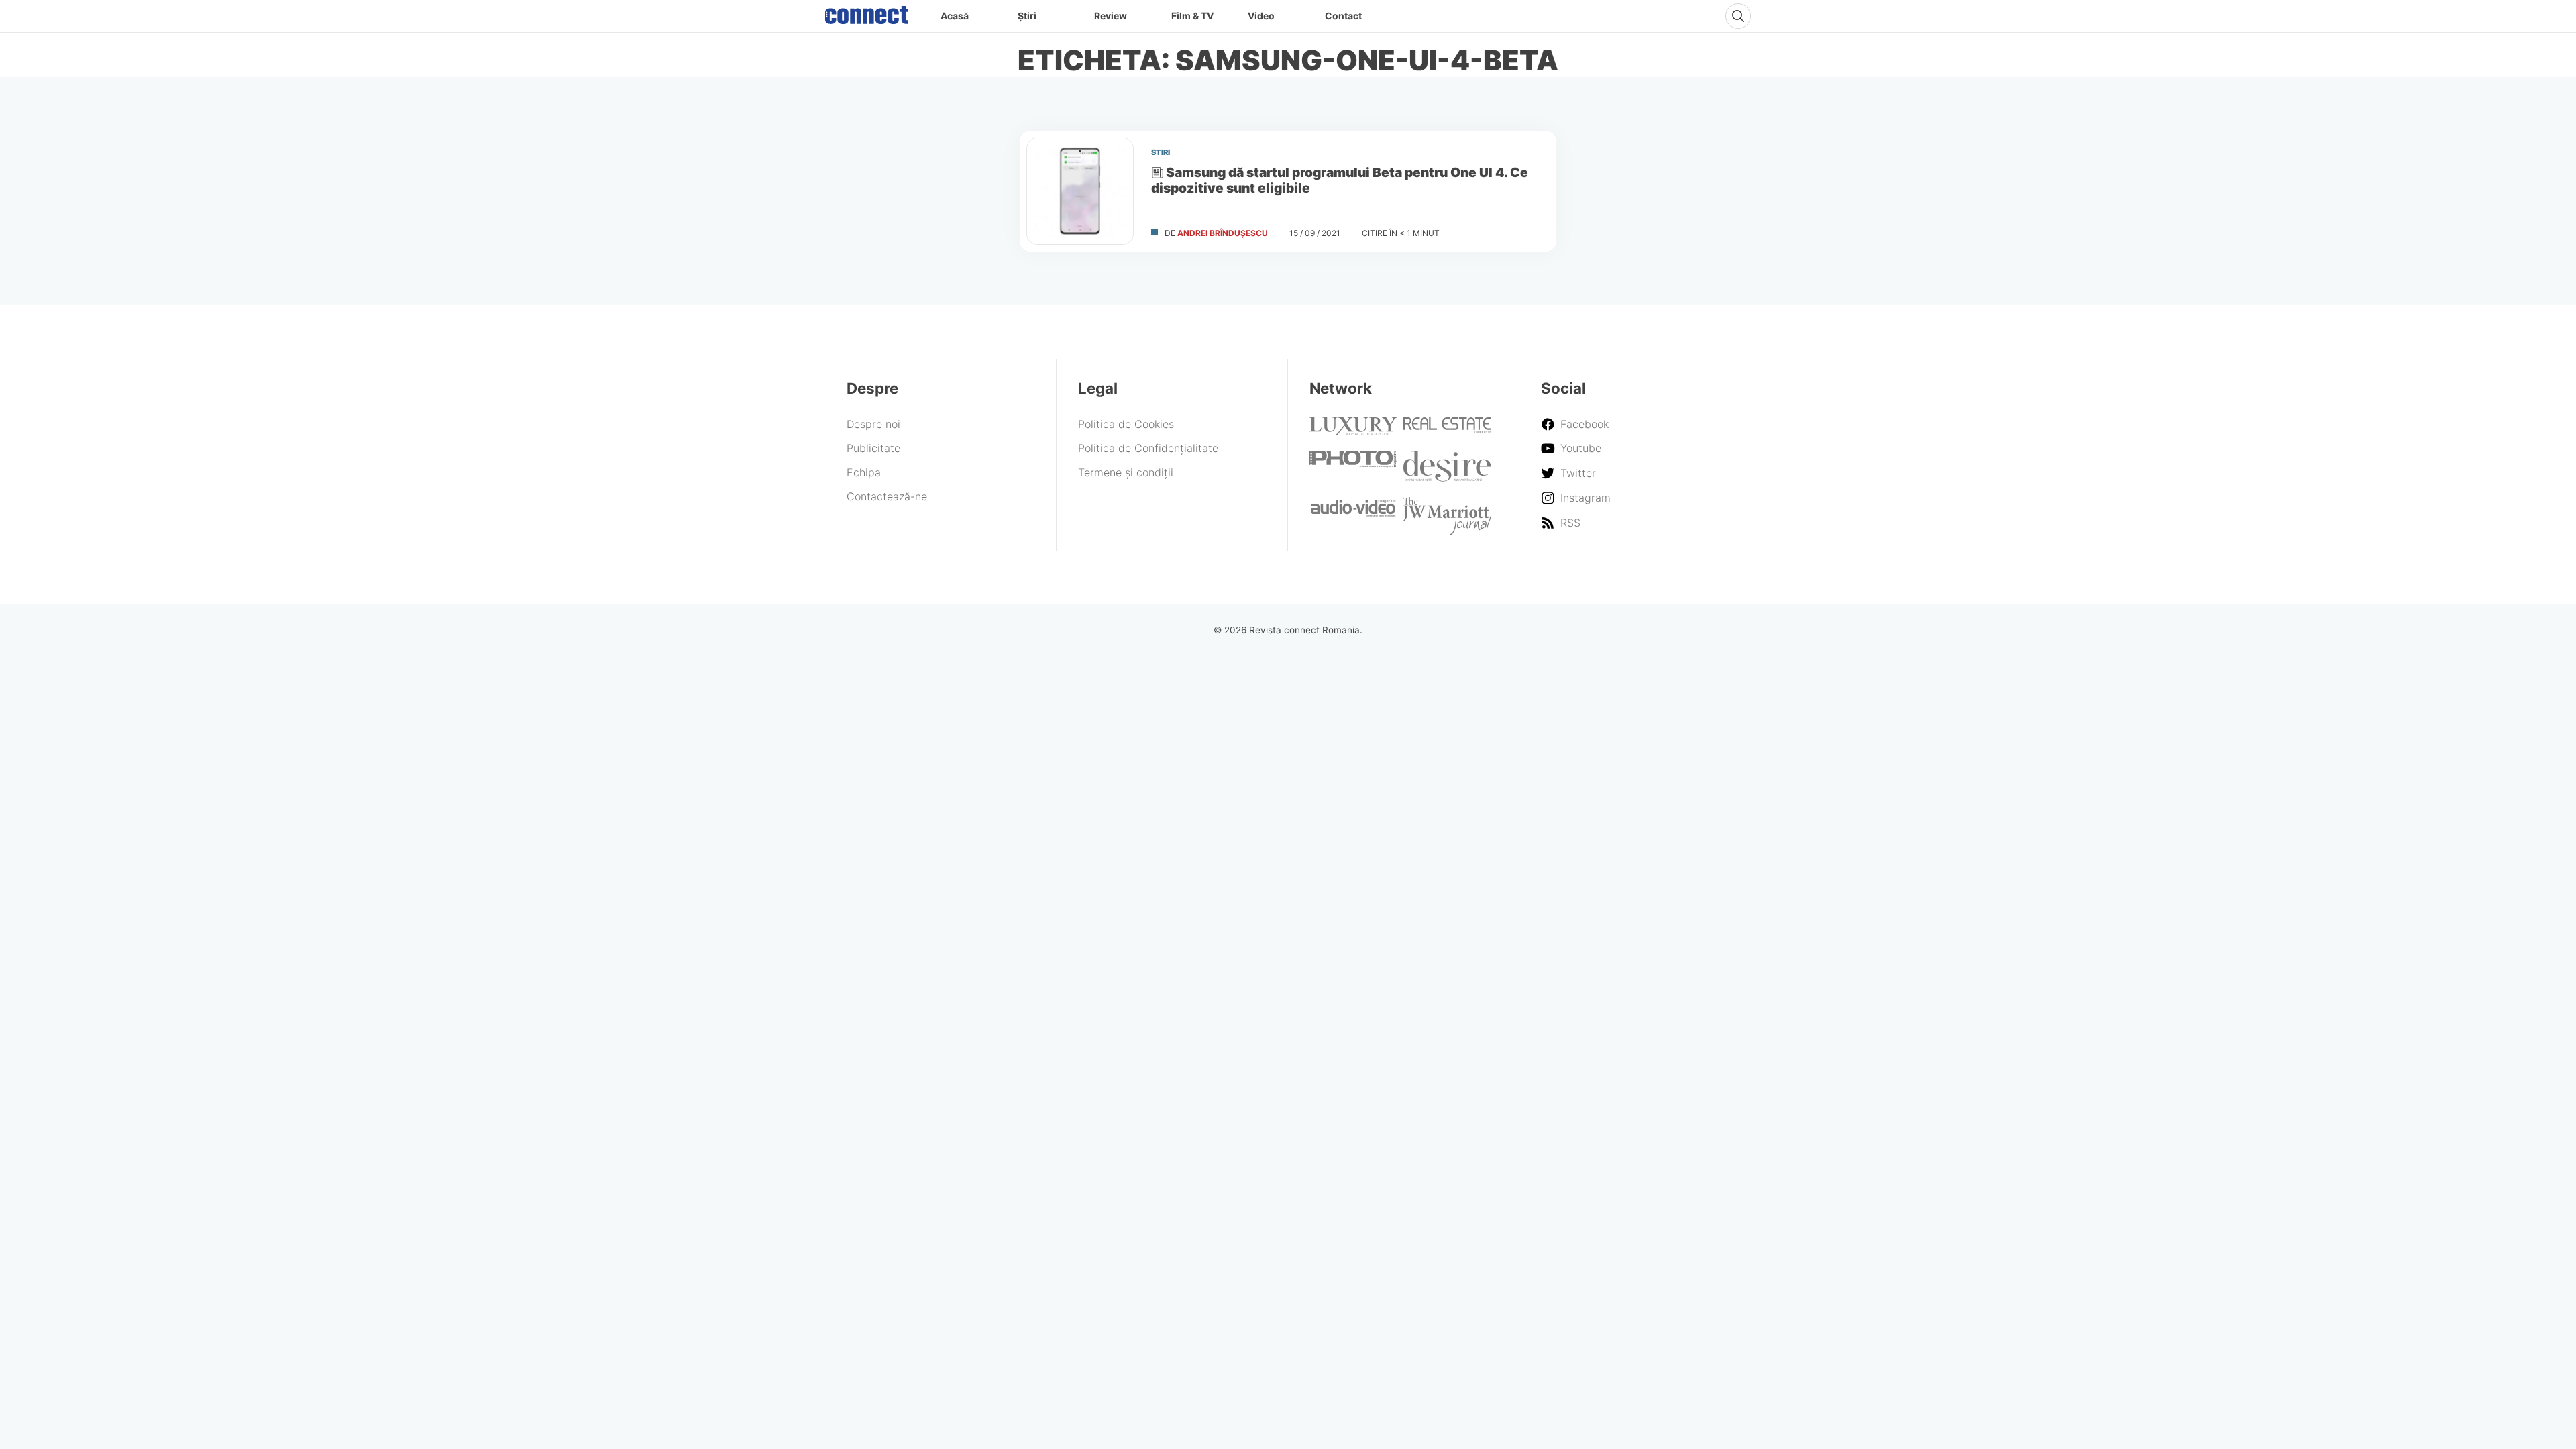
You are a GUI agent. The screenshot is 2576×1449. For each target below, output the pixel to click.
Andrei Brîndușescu (1223, 233)
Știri (1027, 16)
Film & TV (1192, 16)
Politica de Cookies (1126, 424)
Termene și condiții (1126, 472)
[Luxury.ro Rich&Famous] (1353, 431)
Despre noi (873, 424)
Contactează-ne (887, 496)
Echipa (864, 472)
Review (1111, 16)
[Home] (867, 12)
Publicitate (873, 448)
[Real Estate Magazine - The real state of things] (1447, 429)
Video (1261, 16)
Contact (1343, 16)
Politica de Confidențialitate (1148, 448)
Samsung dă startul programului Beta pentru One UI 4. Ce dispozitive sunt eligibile (1340, 180)
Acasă (955, 16)
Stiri (1161, 152)
